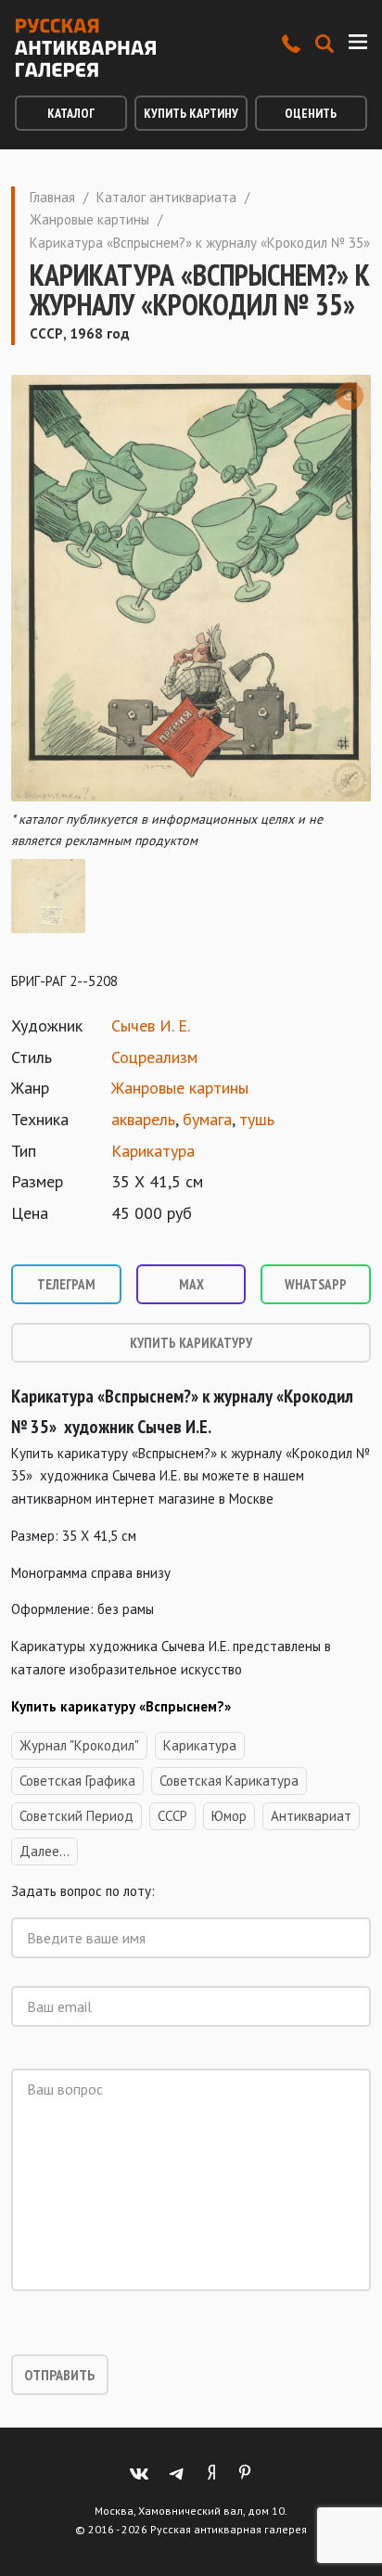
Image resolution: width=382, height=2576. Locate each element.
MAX (191, 1284)
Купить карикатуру (191, 1343)
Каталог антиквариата (166, 197)
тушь (257, 1119)
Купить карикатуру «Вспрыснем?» (121, 1706)
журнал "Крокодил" (79, 1745)
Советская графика (77, 1781)
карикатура (200, 1745)
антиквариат (311, 1816)
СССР (172, 1816)
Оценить (311, 113)
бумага (207, 1119)
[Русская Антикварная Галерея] (85, 48)
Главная (52, 197)
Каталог (71, 113)
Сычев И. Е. (151, 1025)
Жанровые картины (89, 219)
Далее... (45, 1851)
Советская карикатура (229, 1781)
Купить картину (191, 113)
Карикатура (153, 1151)
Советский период (76, 1816)
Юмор (229, 1816)
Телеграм (66, 1284)
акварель (143, 1119)
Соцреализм (154, 1057)
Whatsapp (316, 1284)
